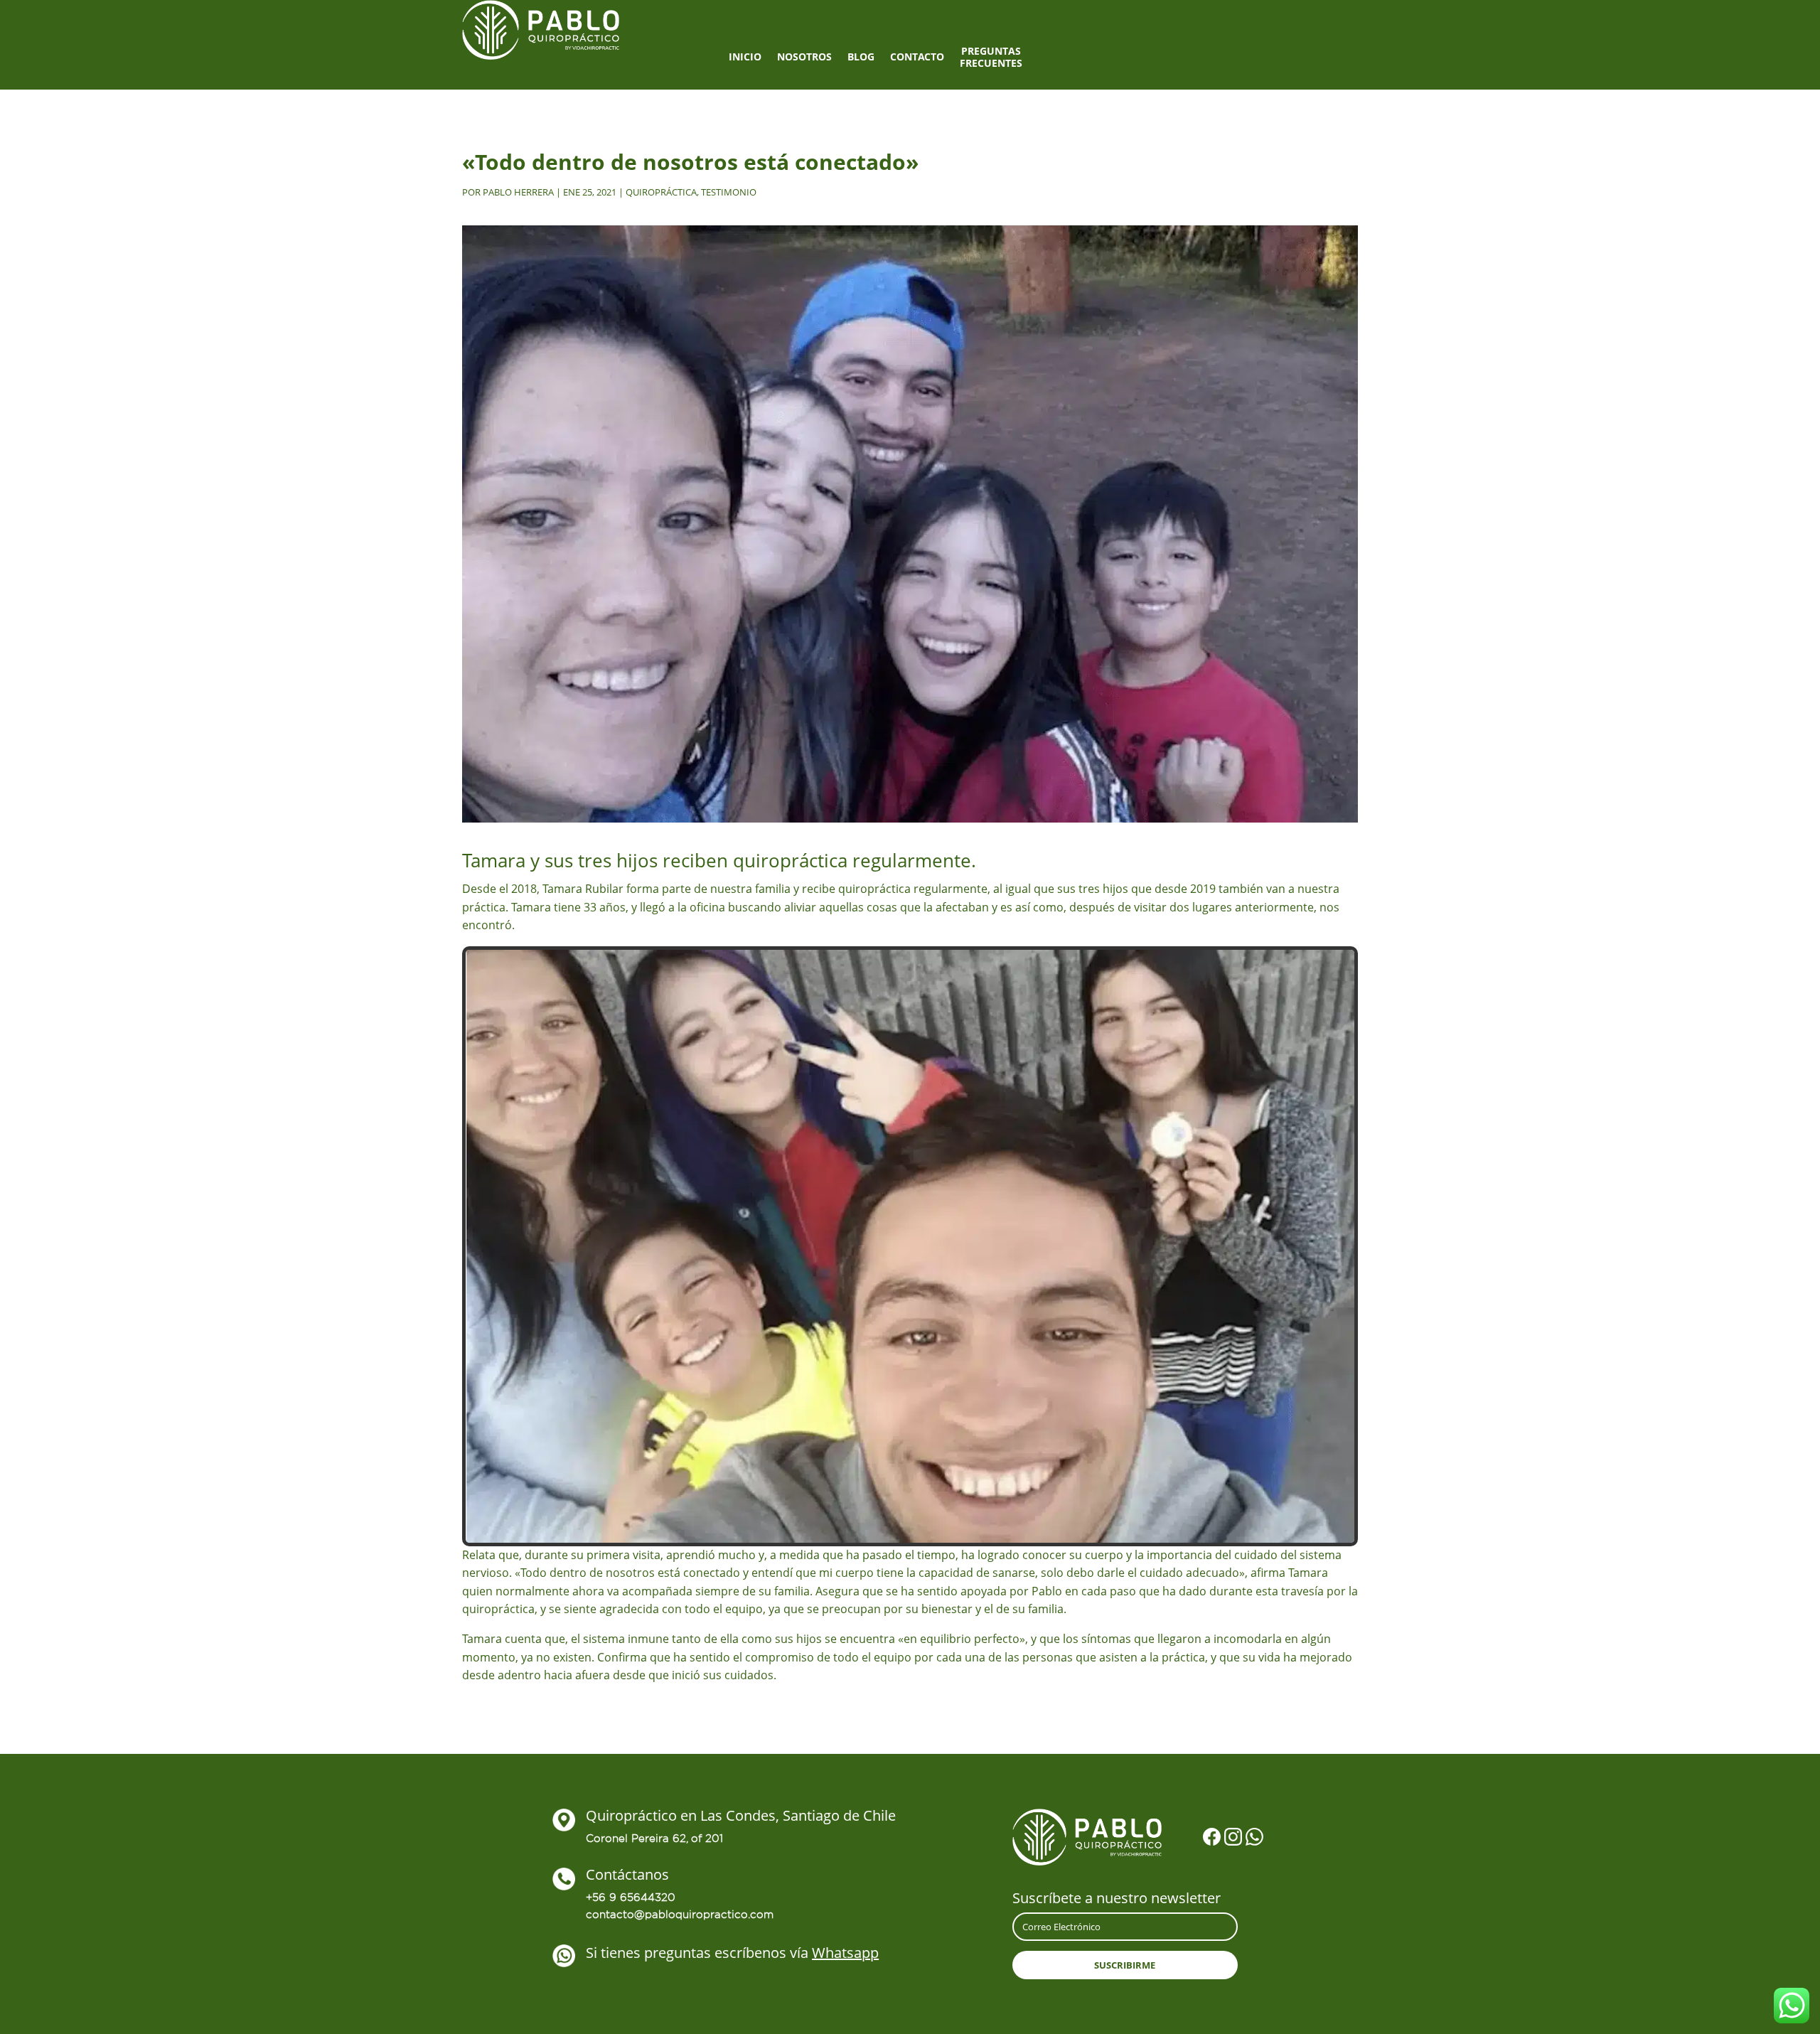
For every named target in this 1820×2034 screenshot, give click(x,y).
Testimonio (729, 192)
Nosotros (804, 57)
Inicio (745, 57)
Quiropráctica (661, 192)
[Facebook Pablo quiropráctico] (1212, 1839)
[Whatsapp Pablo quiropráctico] (1254, 1839)
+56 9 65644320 (631, 1897)
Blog (861, 57)
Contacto (917, 57)
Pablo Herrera (518, 192)
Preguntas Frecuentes (991, 58)
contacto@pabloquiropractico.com (680, 1914)
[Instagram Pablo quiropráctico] (1233, 1839)
